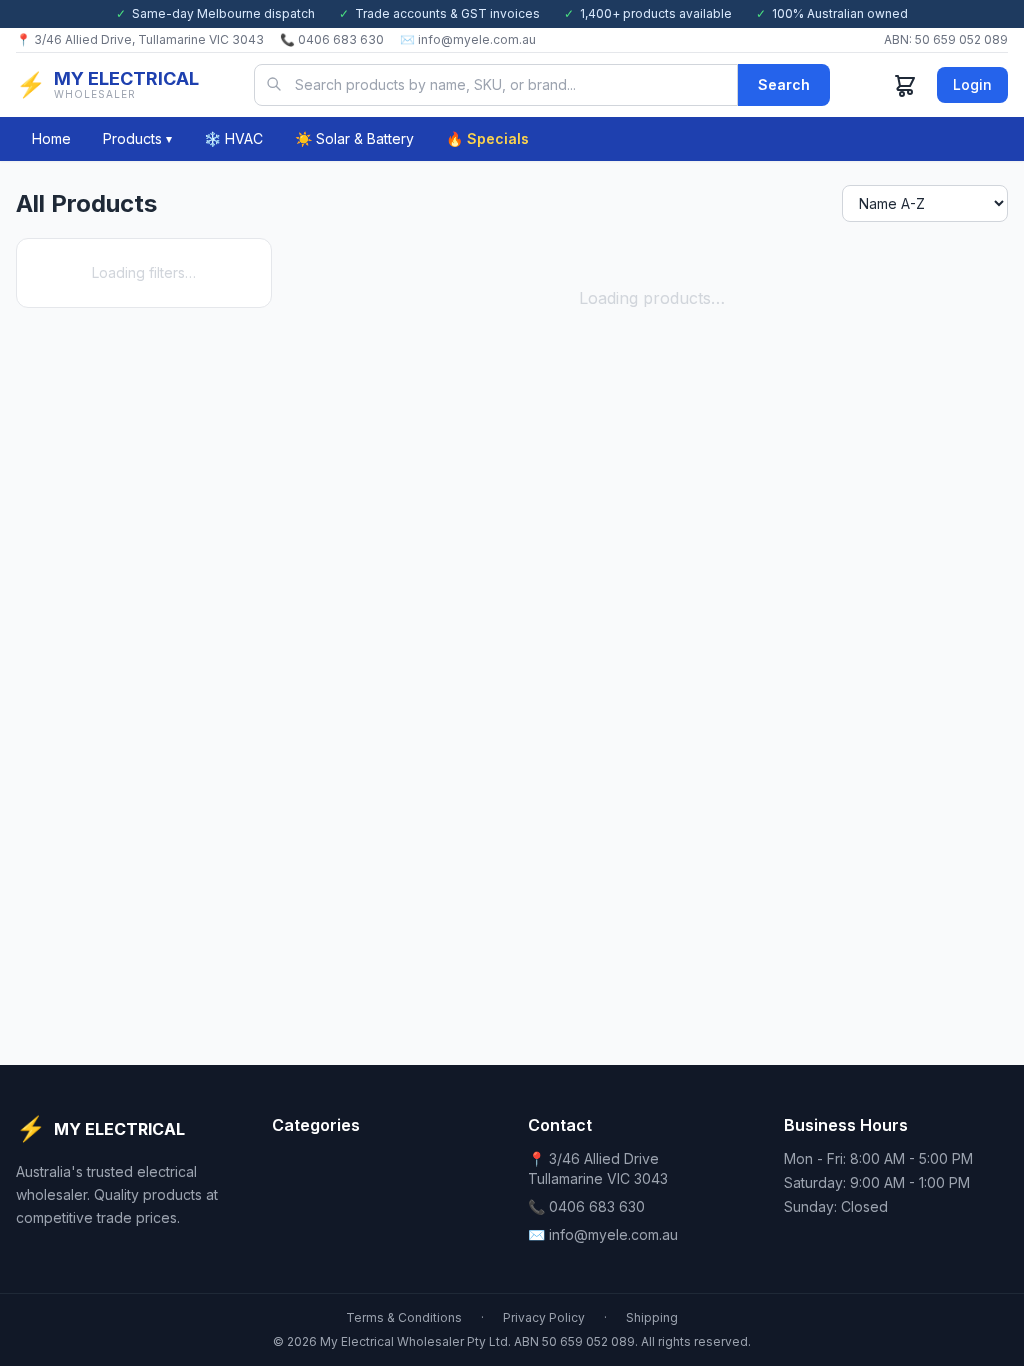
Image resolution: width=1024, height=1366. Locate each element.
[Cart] (905, 85)
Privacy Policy (544, 1317)
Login (972, 84)
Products (137, 138)
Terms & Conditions (404, 1317)
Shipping (652, 1317)
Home (51, 138)
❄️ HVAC (233, 138)
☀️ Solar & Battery (354, 138)
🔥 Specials (487, 138)
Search (784, 84)
